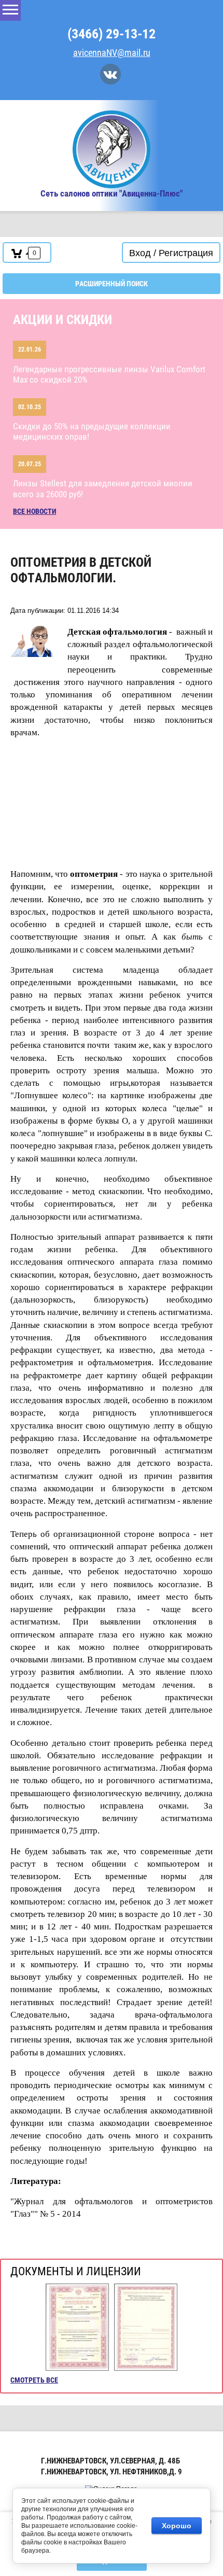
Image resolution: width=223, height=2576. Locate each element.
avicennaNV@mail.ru (112, 53)
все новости (34, 511)
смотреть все (34, 2380)
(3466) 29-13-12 (112, 34)
